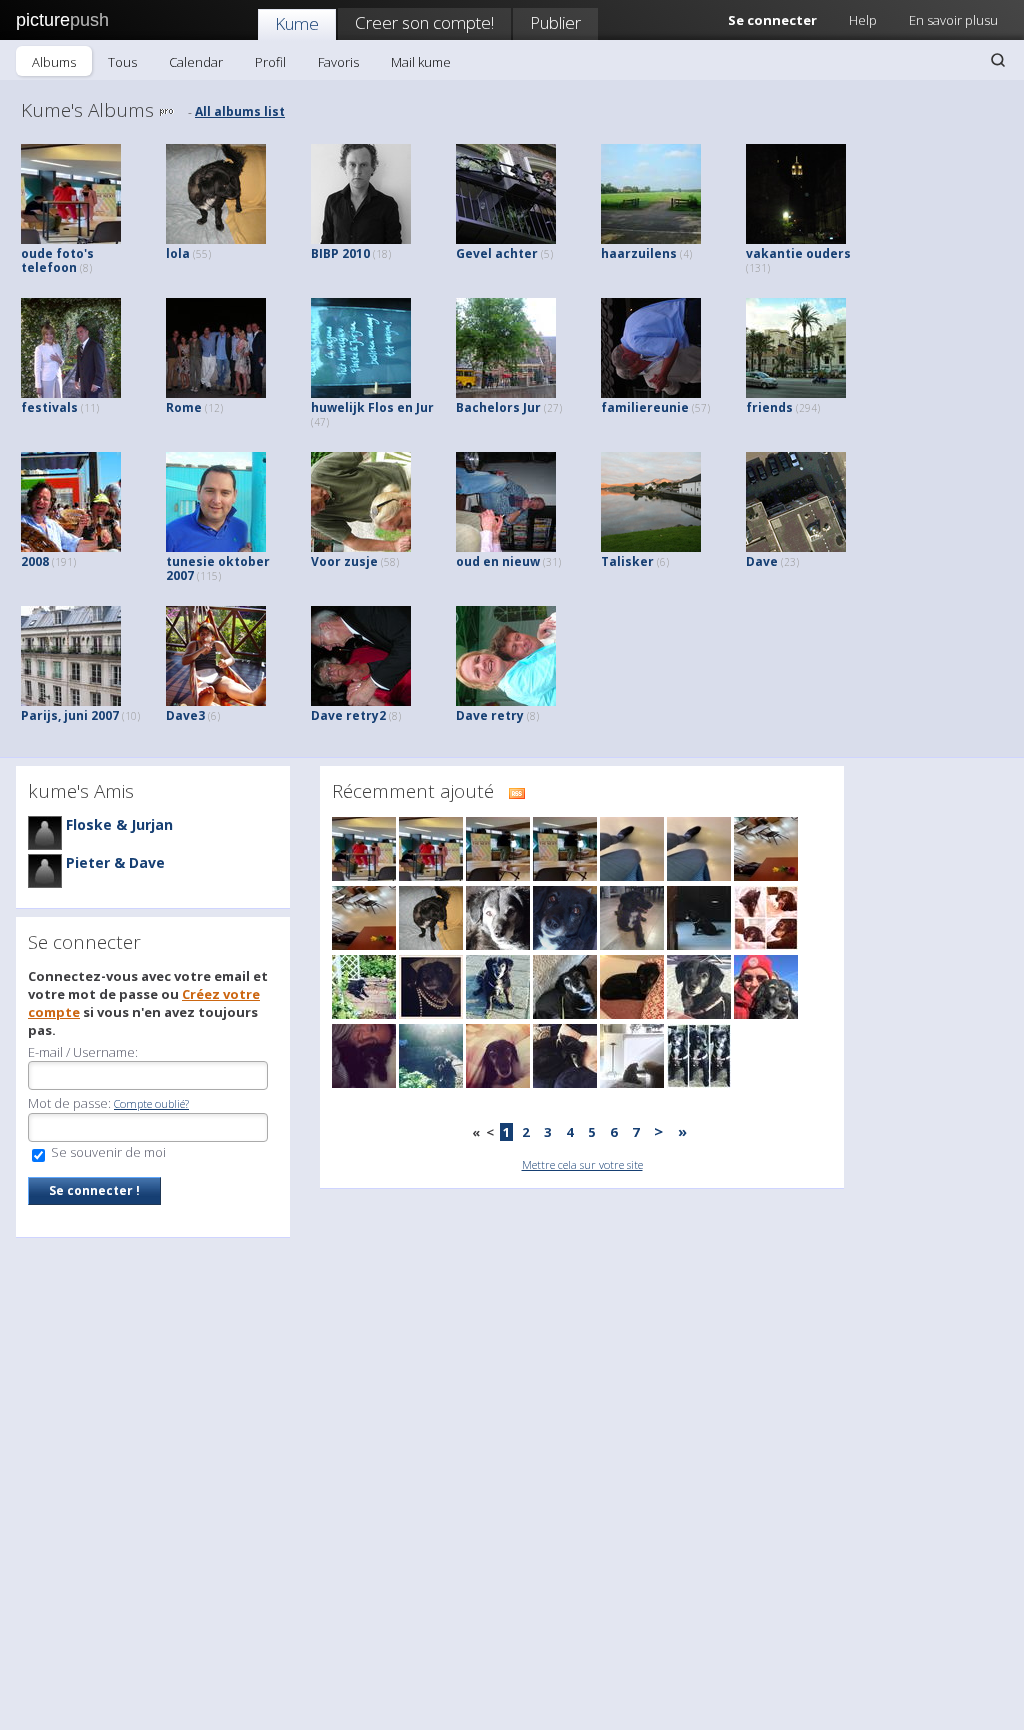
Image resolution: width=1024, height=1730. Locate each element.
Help (863, 20)
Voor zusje (355, 561)
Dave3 (193, 715)
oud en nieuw (508, 561)
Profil (270, 62)
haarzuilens (646, 253)
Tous (122, 62)
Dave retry (497, 715)
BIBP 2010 (351, 253)
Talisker (635, 561)
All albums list (240, 111)
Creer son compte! (424, 22)
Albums (54, 62)
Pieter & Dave (115, 862)
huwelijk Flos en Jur (372, 414)
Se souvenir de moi (107, 1152)
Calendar (196, 62)
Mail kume (421, 62)
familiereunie (655, 407)
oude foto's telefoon (57, 260)
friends (783, 407)
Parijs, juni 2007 (80, 715)
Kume (297, 23)
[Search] (998, 60)
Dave (772, 561)
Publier (555, 22)
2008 (48, 561)
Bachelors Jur (509, 407)
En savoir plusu (953, 20)
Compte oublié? (151, 1103)
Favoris (338, 62)
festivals (60, 407)
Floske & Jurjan (119, 824)
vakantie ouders (798, 260)
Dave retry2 (356, 715)
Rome (194, 407)
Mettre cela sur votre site (582, 1164)
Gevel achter (504, 253)
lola (188, 253)
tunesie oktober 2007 (218, 568)
